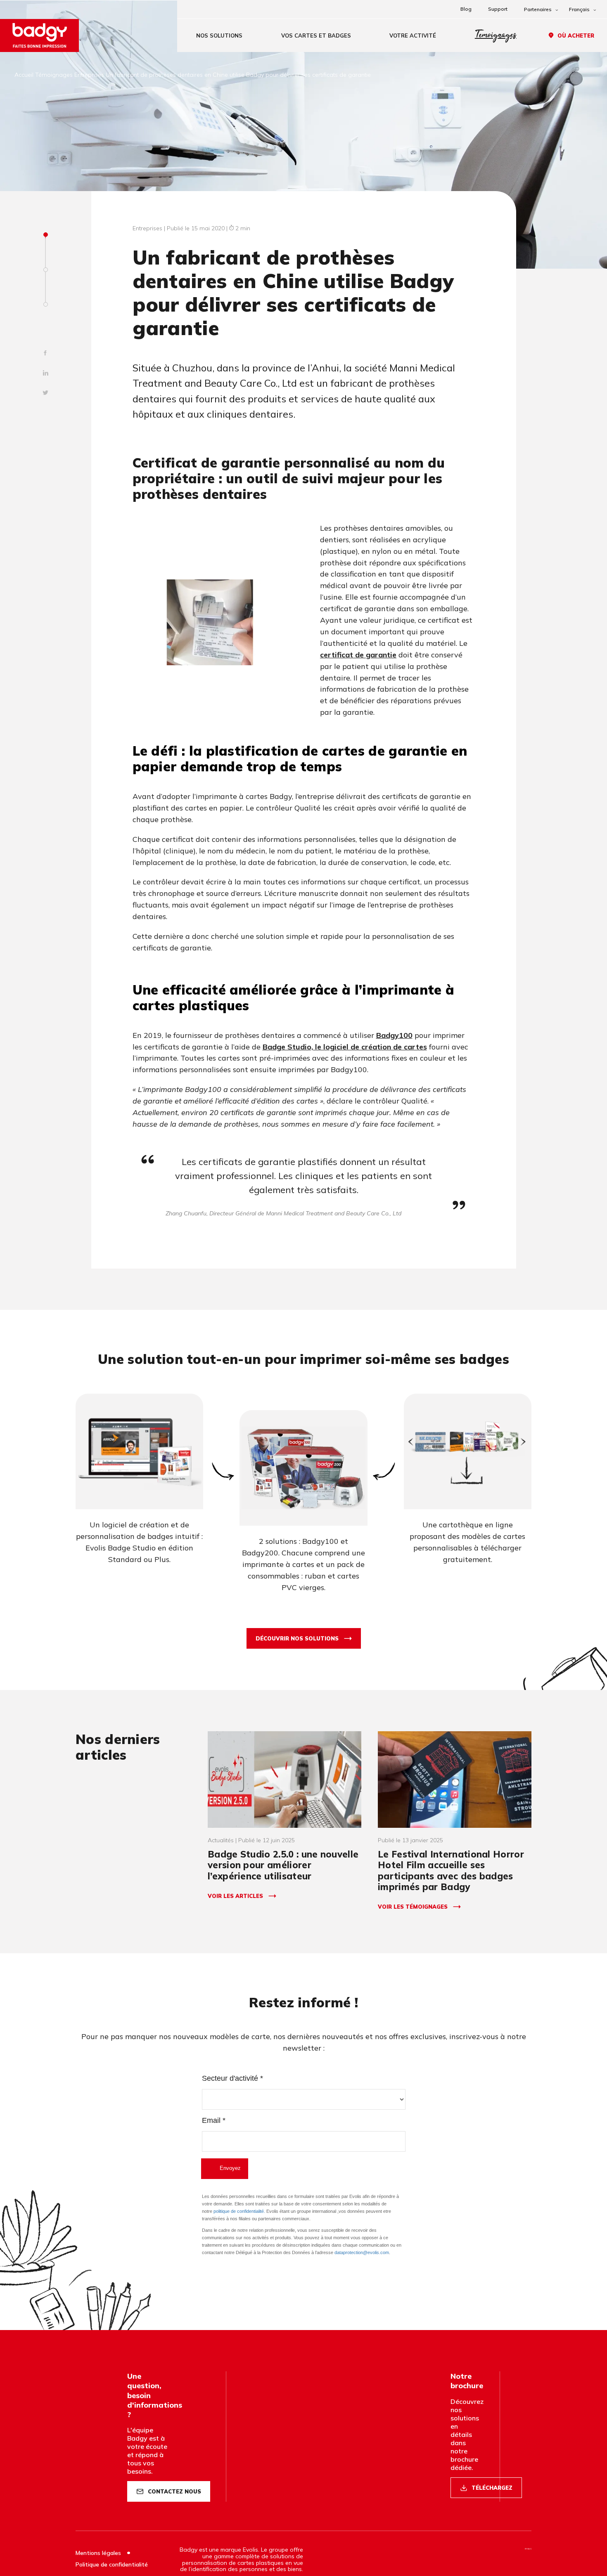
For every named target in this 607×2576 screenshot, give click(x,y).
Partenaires (538, 9)
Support (498, 9)
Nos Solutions (219, 35)
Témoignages (496, 35)
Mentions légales (99, 2553)
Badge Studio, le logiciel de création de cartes (345, 1047)
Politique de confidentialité (112, 2564)
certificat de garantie (358, 655)
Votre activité (413, 35)
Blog (466, 9)
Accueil (24, 75)
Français (579, 9)
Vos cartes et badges (316, 35)
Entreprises (89, 75)
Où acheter (576, 35)
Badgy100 (394, 1035)
